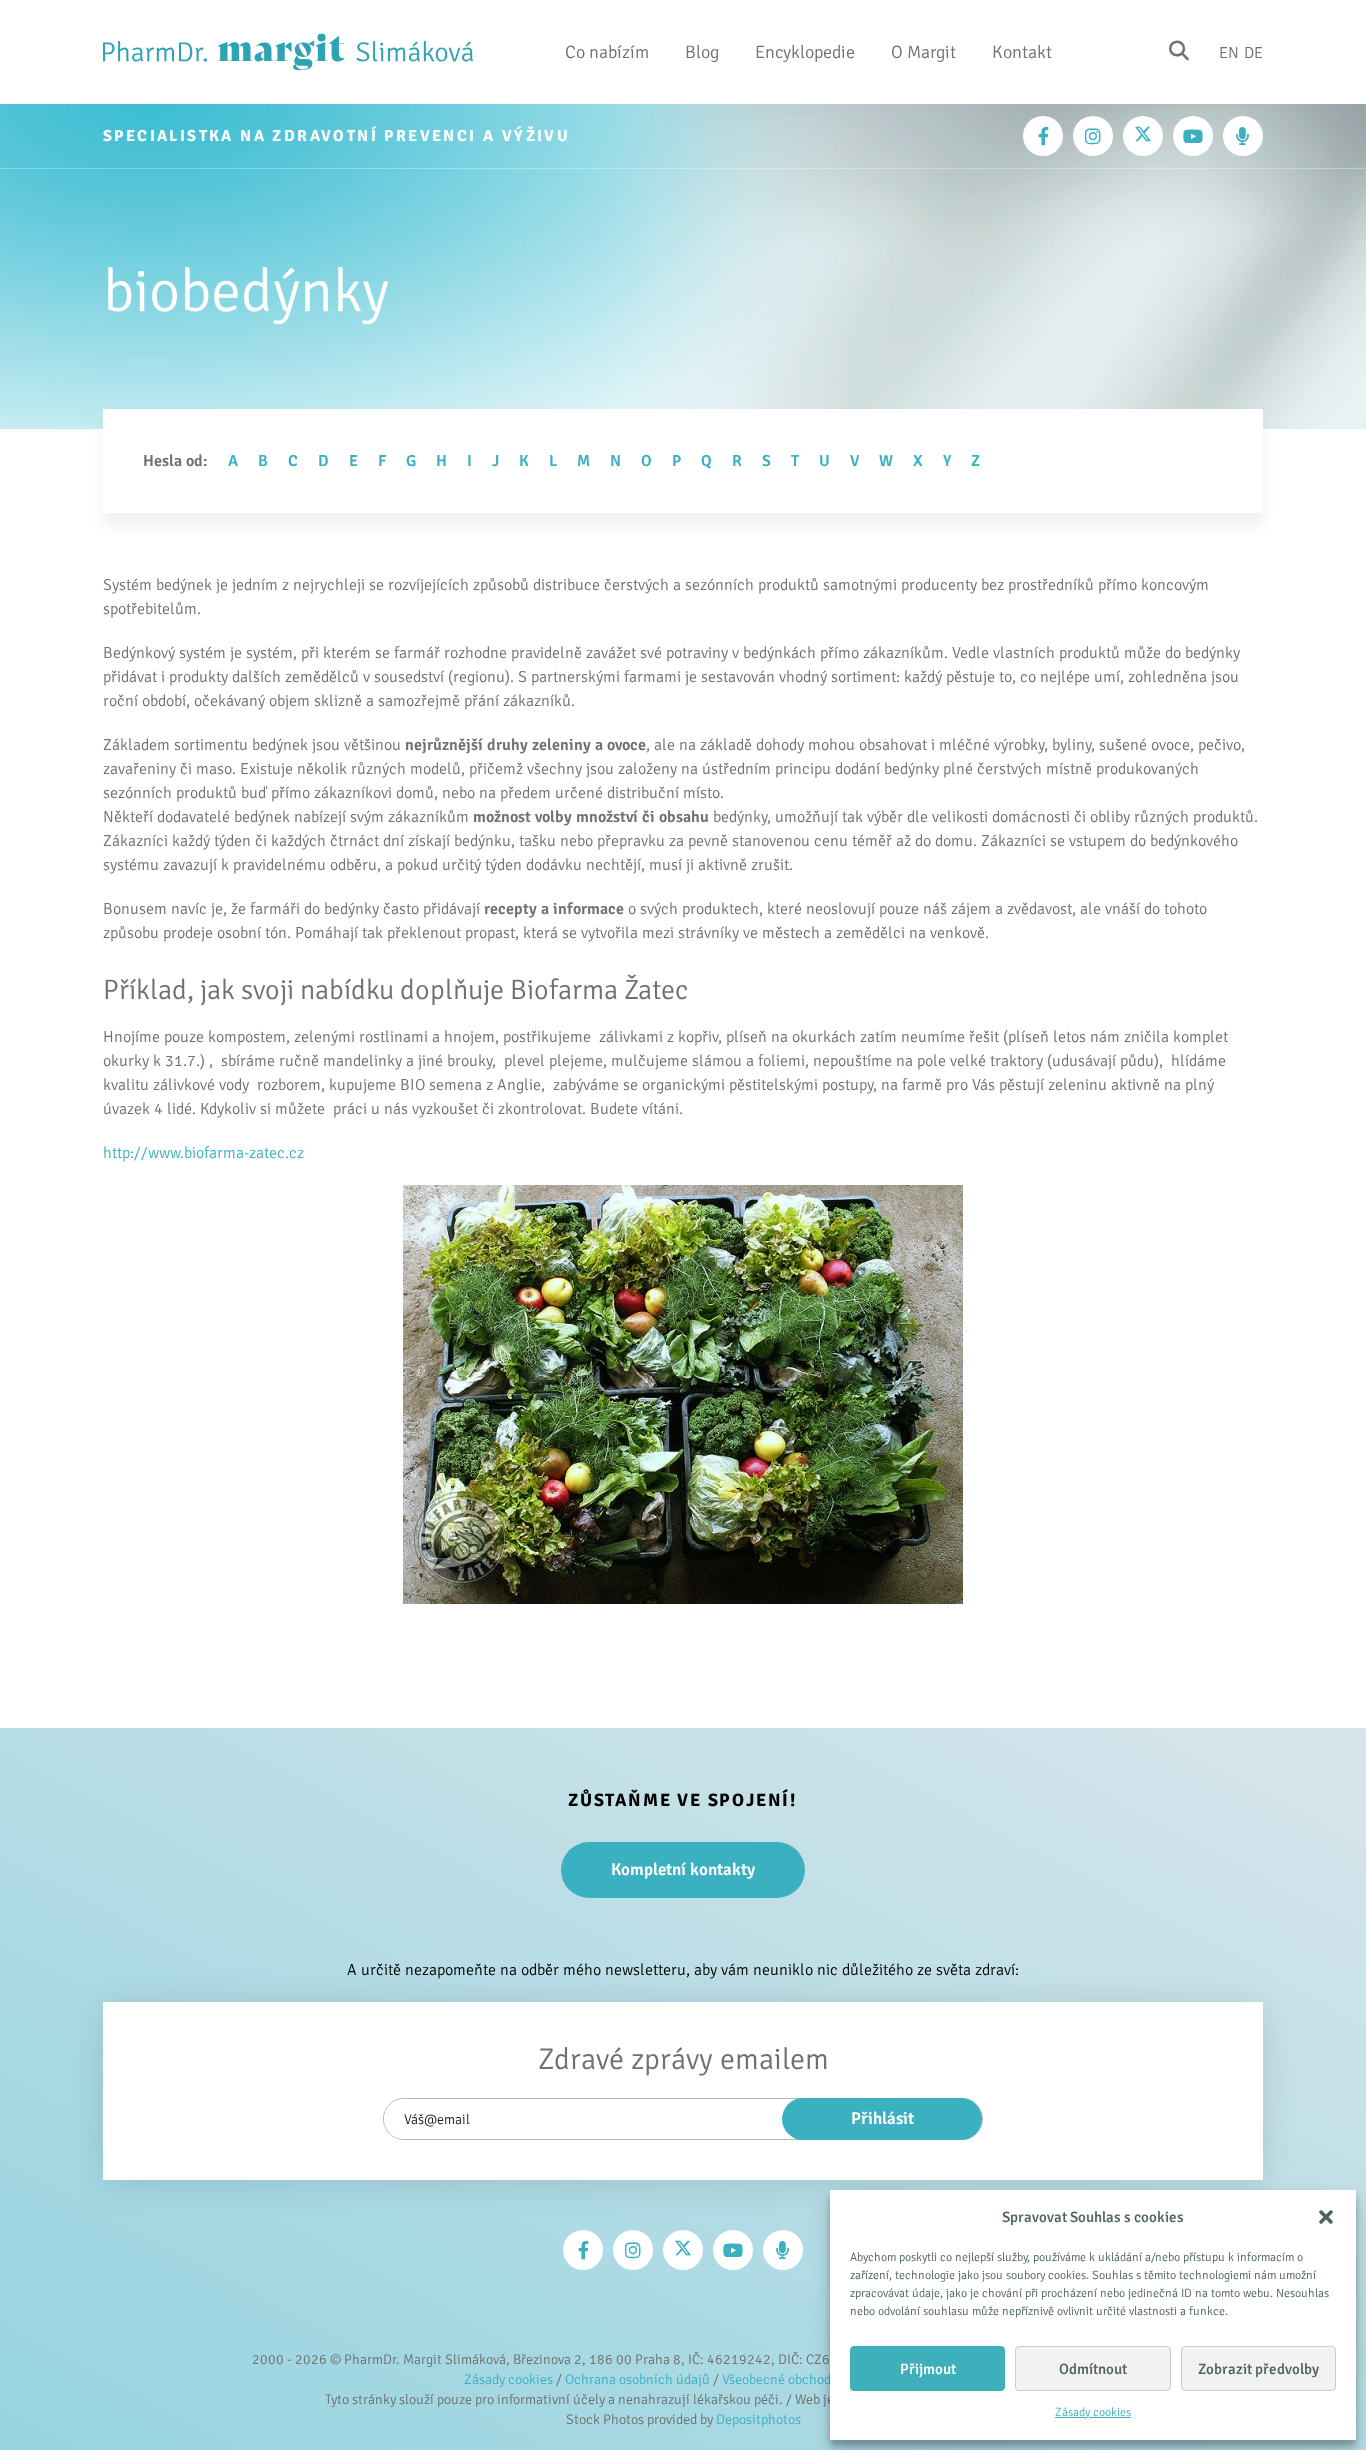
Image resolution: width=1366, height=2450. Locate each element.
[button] (1326, 2217)
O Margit (923, 52)
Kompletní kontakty (683, 1869)
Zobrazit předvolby (1258, 2369)
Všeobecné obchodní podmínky (812, 2379)
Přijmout (928, 2369)
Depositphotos (758, 2419)
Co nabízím (607, 52)
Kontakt (1022, 52)
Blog (702, 52)
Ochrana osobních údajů (637, 2379)
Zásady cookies (1093, 2412)
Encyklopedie (805, 52)
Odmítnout (1093, 2369)
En (1229, 52)
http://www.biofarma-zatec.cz (203, 1153)
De (1253, 52)
